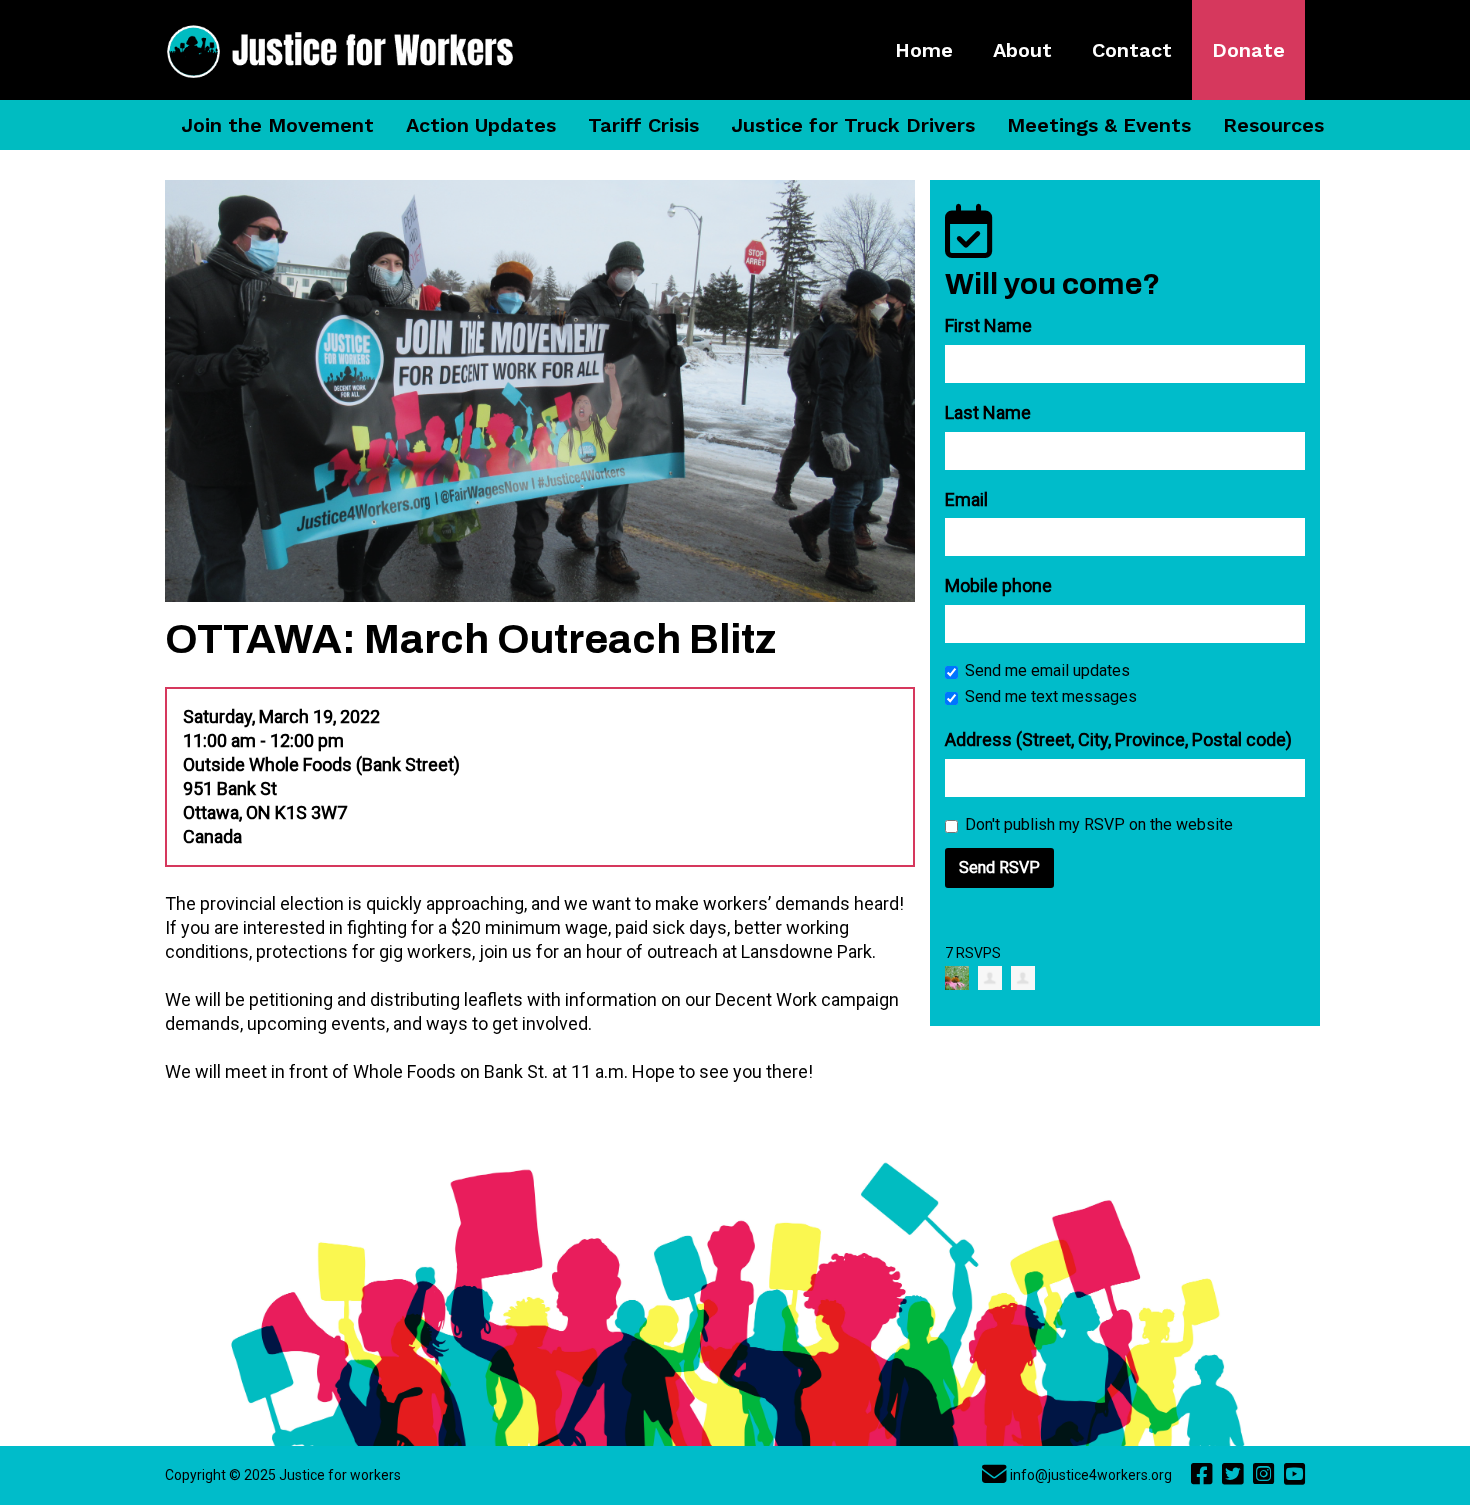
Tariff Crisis (643, 125)
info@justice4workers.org (1091, 1475)
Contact (1132, 50)
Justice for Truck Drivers (853, 125)
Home (924, 50)
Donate (1248, 50)
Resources (1273, 125)
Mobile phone (998, 585)
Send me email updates (1047, 670)
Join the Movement (277, 125)
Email (966, 499)
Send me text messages (1051, 696)
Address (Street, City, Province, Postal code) (1118, 739)
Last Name (988, 412)
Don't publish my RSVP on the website (1099, 824)
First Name (988, 325)
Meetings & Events (1099, 125)
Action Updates (481, 125)
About (1022, 50)
